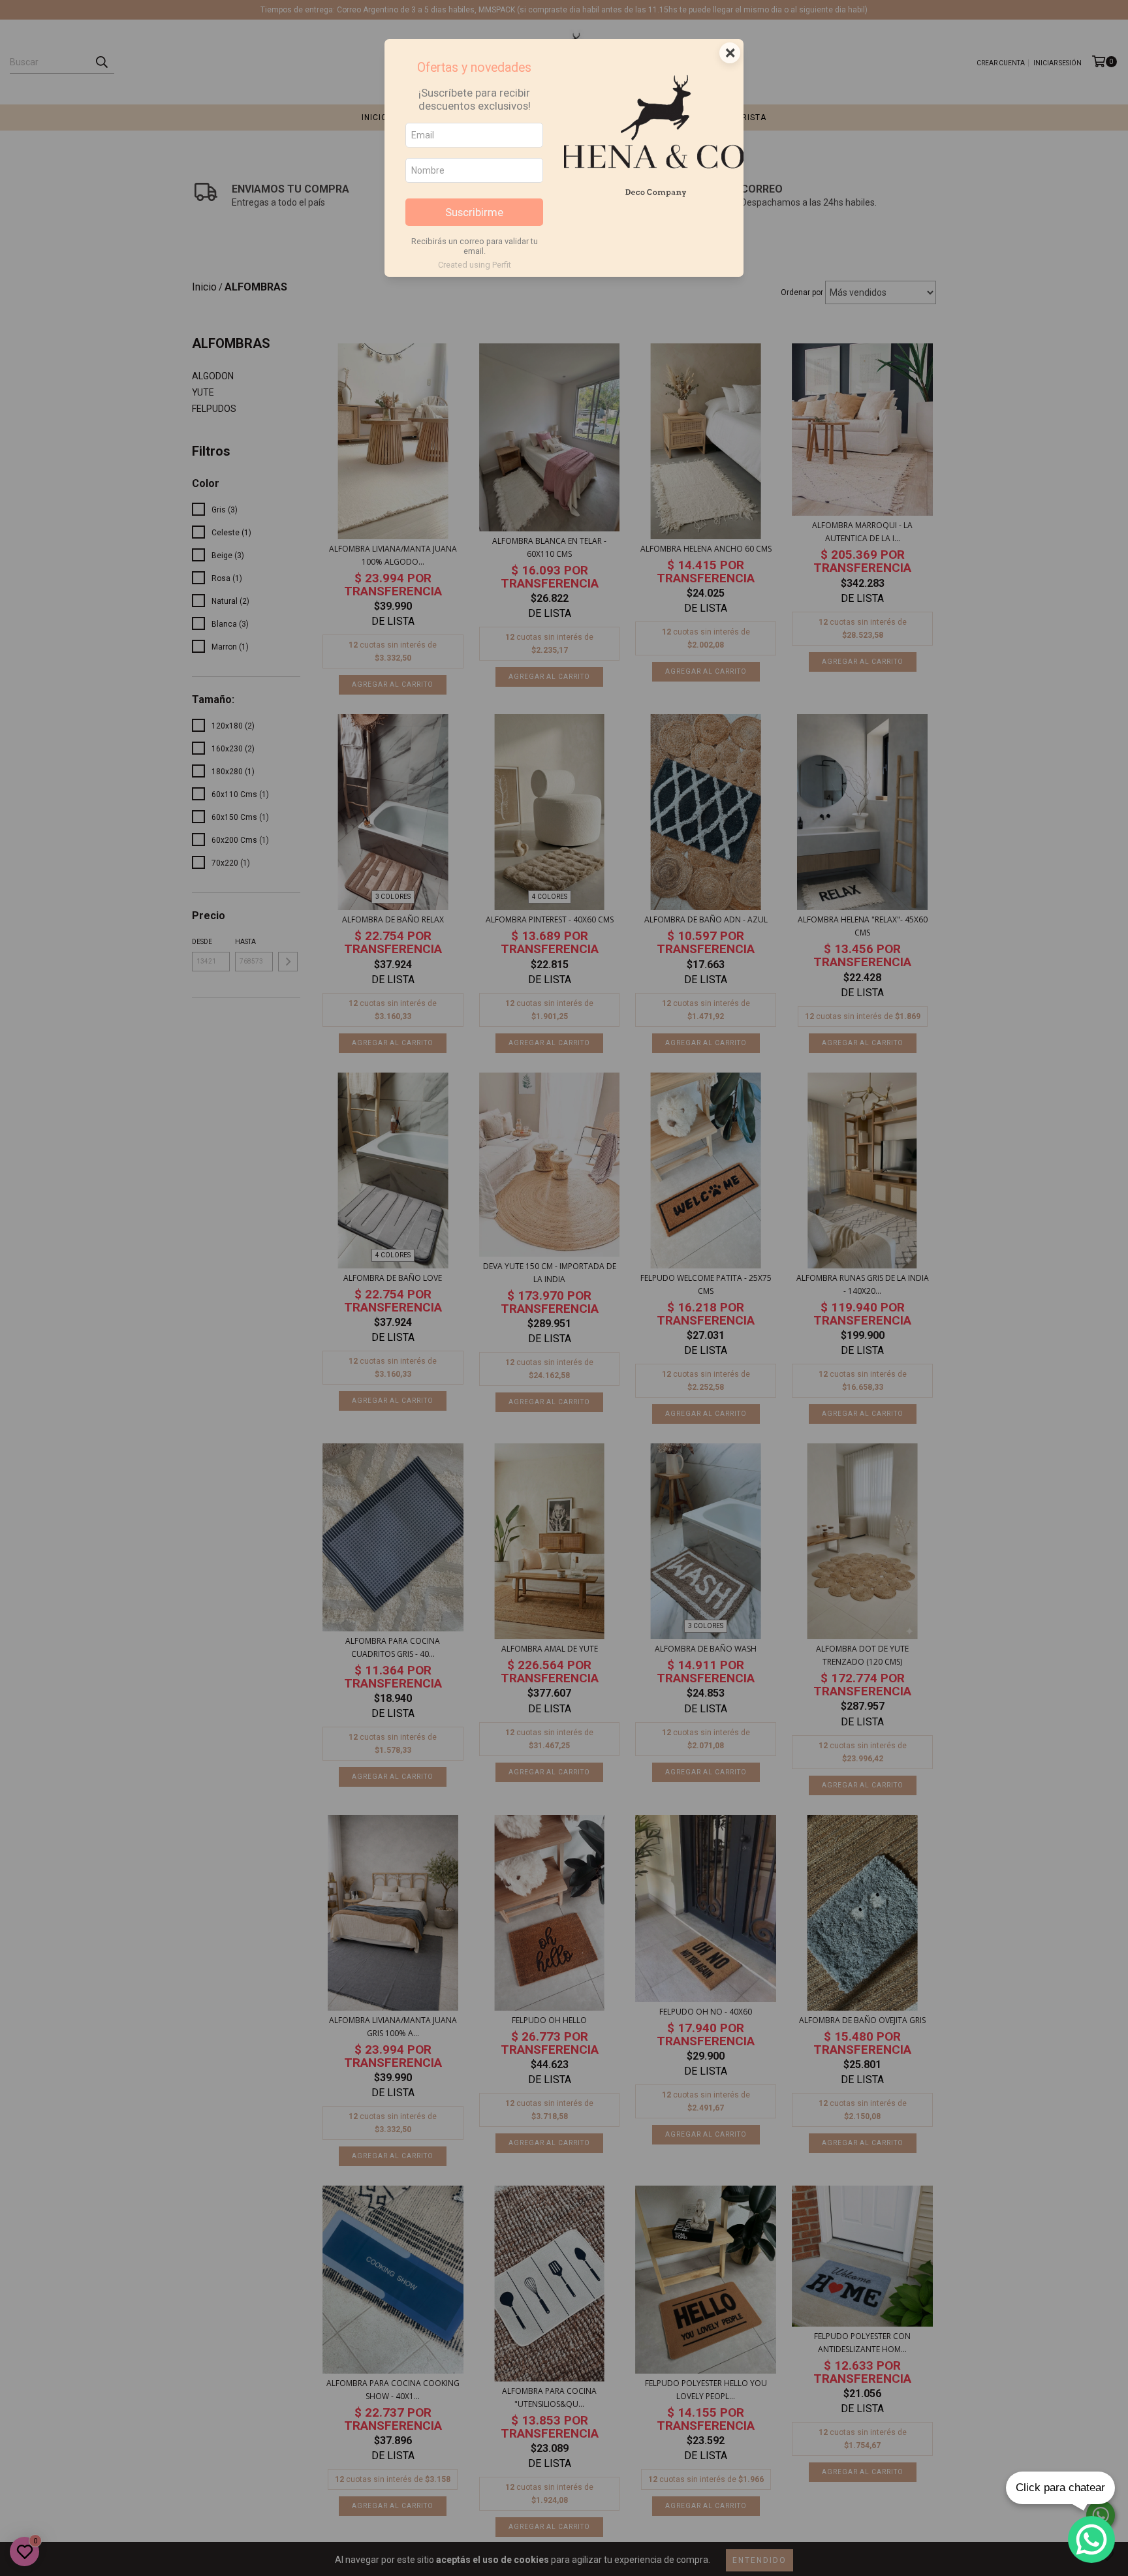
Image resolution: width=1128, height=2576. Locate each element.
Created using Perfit (475, 265)
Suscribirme (474, 212)
